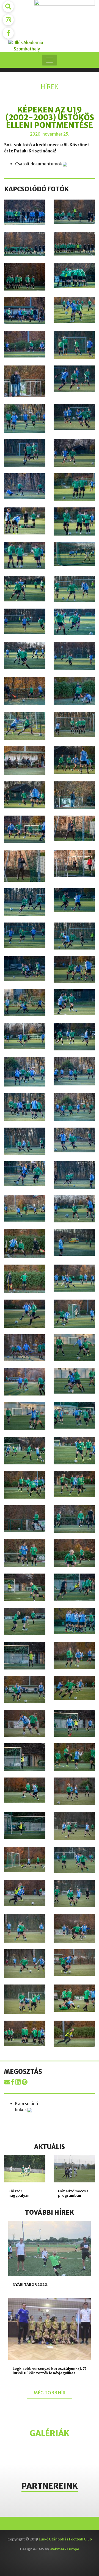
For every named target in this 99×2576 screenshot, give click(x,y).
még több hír (50, 2393)
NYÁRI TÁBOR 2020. (31, 2285)
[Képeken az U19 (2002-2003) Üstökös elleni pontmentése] (8, 2082)
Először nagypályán (19, 2193)
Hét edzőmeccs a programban (73, 2193)
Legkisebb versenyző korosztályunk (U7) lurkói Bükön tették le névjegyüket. (50, 2371)
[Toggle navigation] (50, 60)
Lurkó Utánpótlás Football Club (65, 2539)
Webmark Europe (64, 2549)
